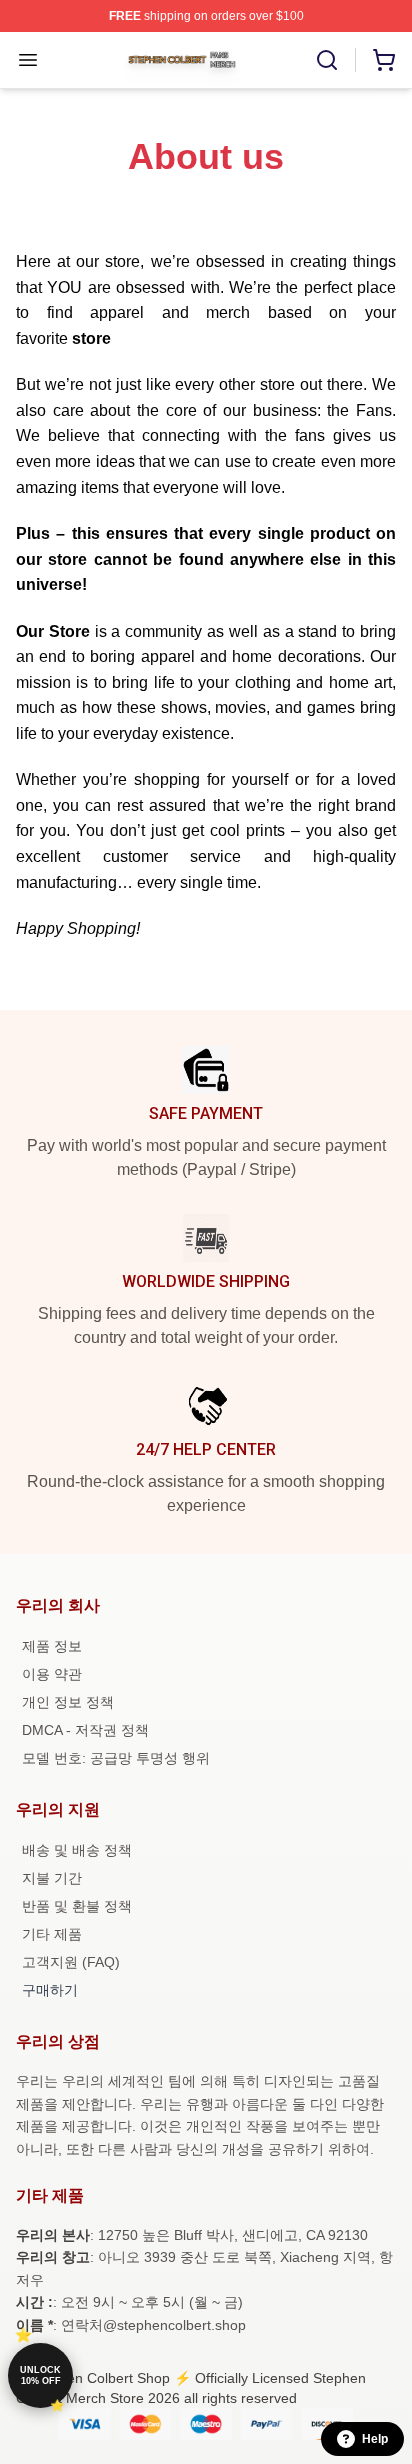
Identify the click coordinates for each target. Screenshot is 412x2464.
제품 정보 (52, 1646)
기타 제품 (52, 1934)
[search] (327, 60)
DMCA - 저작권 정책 (85, 1730)
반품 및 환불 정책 (77, 1906)
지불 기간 (52, 1878)
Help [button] (375, 2439)
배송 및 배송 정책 (77, 1850)
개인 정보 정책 (68, 1702)
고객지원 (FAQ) (71, 1962)
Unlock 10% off (40, 2375)
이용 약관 (52, 1674)
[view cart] (384, 60)
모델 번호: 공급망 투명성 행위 (116, 1758)
